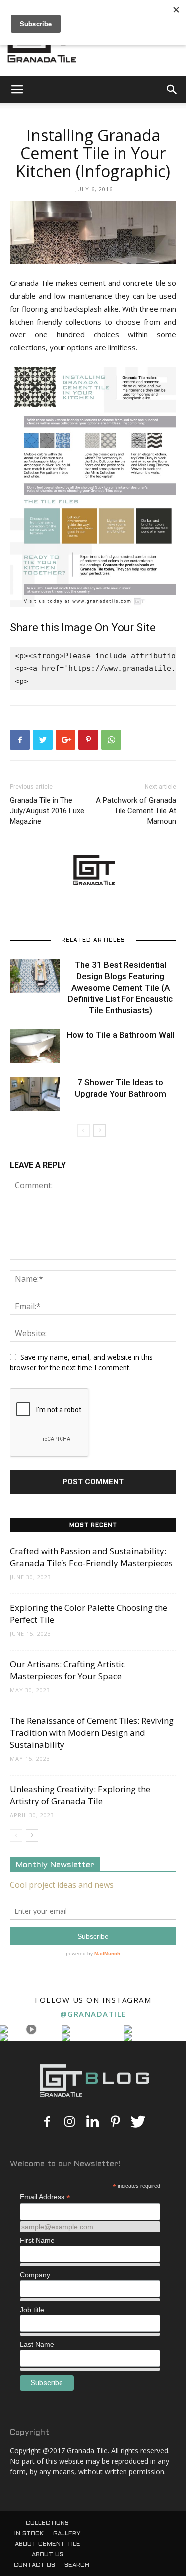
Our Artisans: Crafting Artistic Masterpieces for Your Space (67, 1670)
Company (35, 2275)
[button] (172, 90)
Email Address (45, 2197)
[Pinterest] (116, 2122)
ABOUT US (48, 2555)
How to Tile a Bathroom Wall (121, 1035)
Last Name (37, 2344)
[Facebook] (47, 2122)
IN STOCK (29, 2534)
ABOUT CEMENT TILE (48, 2544)
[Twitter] (138, 2122)
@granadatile (93, 2014)
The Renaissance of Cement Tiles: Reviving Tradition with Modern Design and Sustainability (92, 1733)
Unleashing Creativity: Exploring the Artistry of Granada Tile (80, 1795)
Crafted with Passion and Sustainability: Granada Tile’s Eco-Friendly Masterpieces (91, 1557)
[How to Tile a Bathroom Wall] (35, 1046)
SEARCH (77, 2565)
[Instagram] (70, 2122)
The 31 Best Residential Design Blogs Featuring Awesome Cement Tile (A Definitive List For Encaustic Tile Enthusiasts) (120, 988)
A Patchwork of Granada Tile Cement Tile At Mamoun (136, 811)
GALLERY (67, 2534)
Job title (32, 2310)
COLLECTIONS (47, 2523)
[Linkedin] (93, 2122)
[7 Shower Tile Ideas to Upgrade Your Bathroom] (35, 1094)
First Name (37, 2240)
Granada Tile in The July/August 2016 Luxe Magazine (47, 811)
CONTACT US (34, 2565)
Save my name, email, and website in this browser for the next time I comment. (81, 1362)
